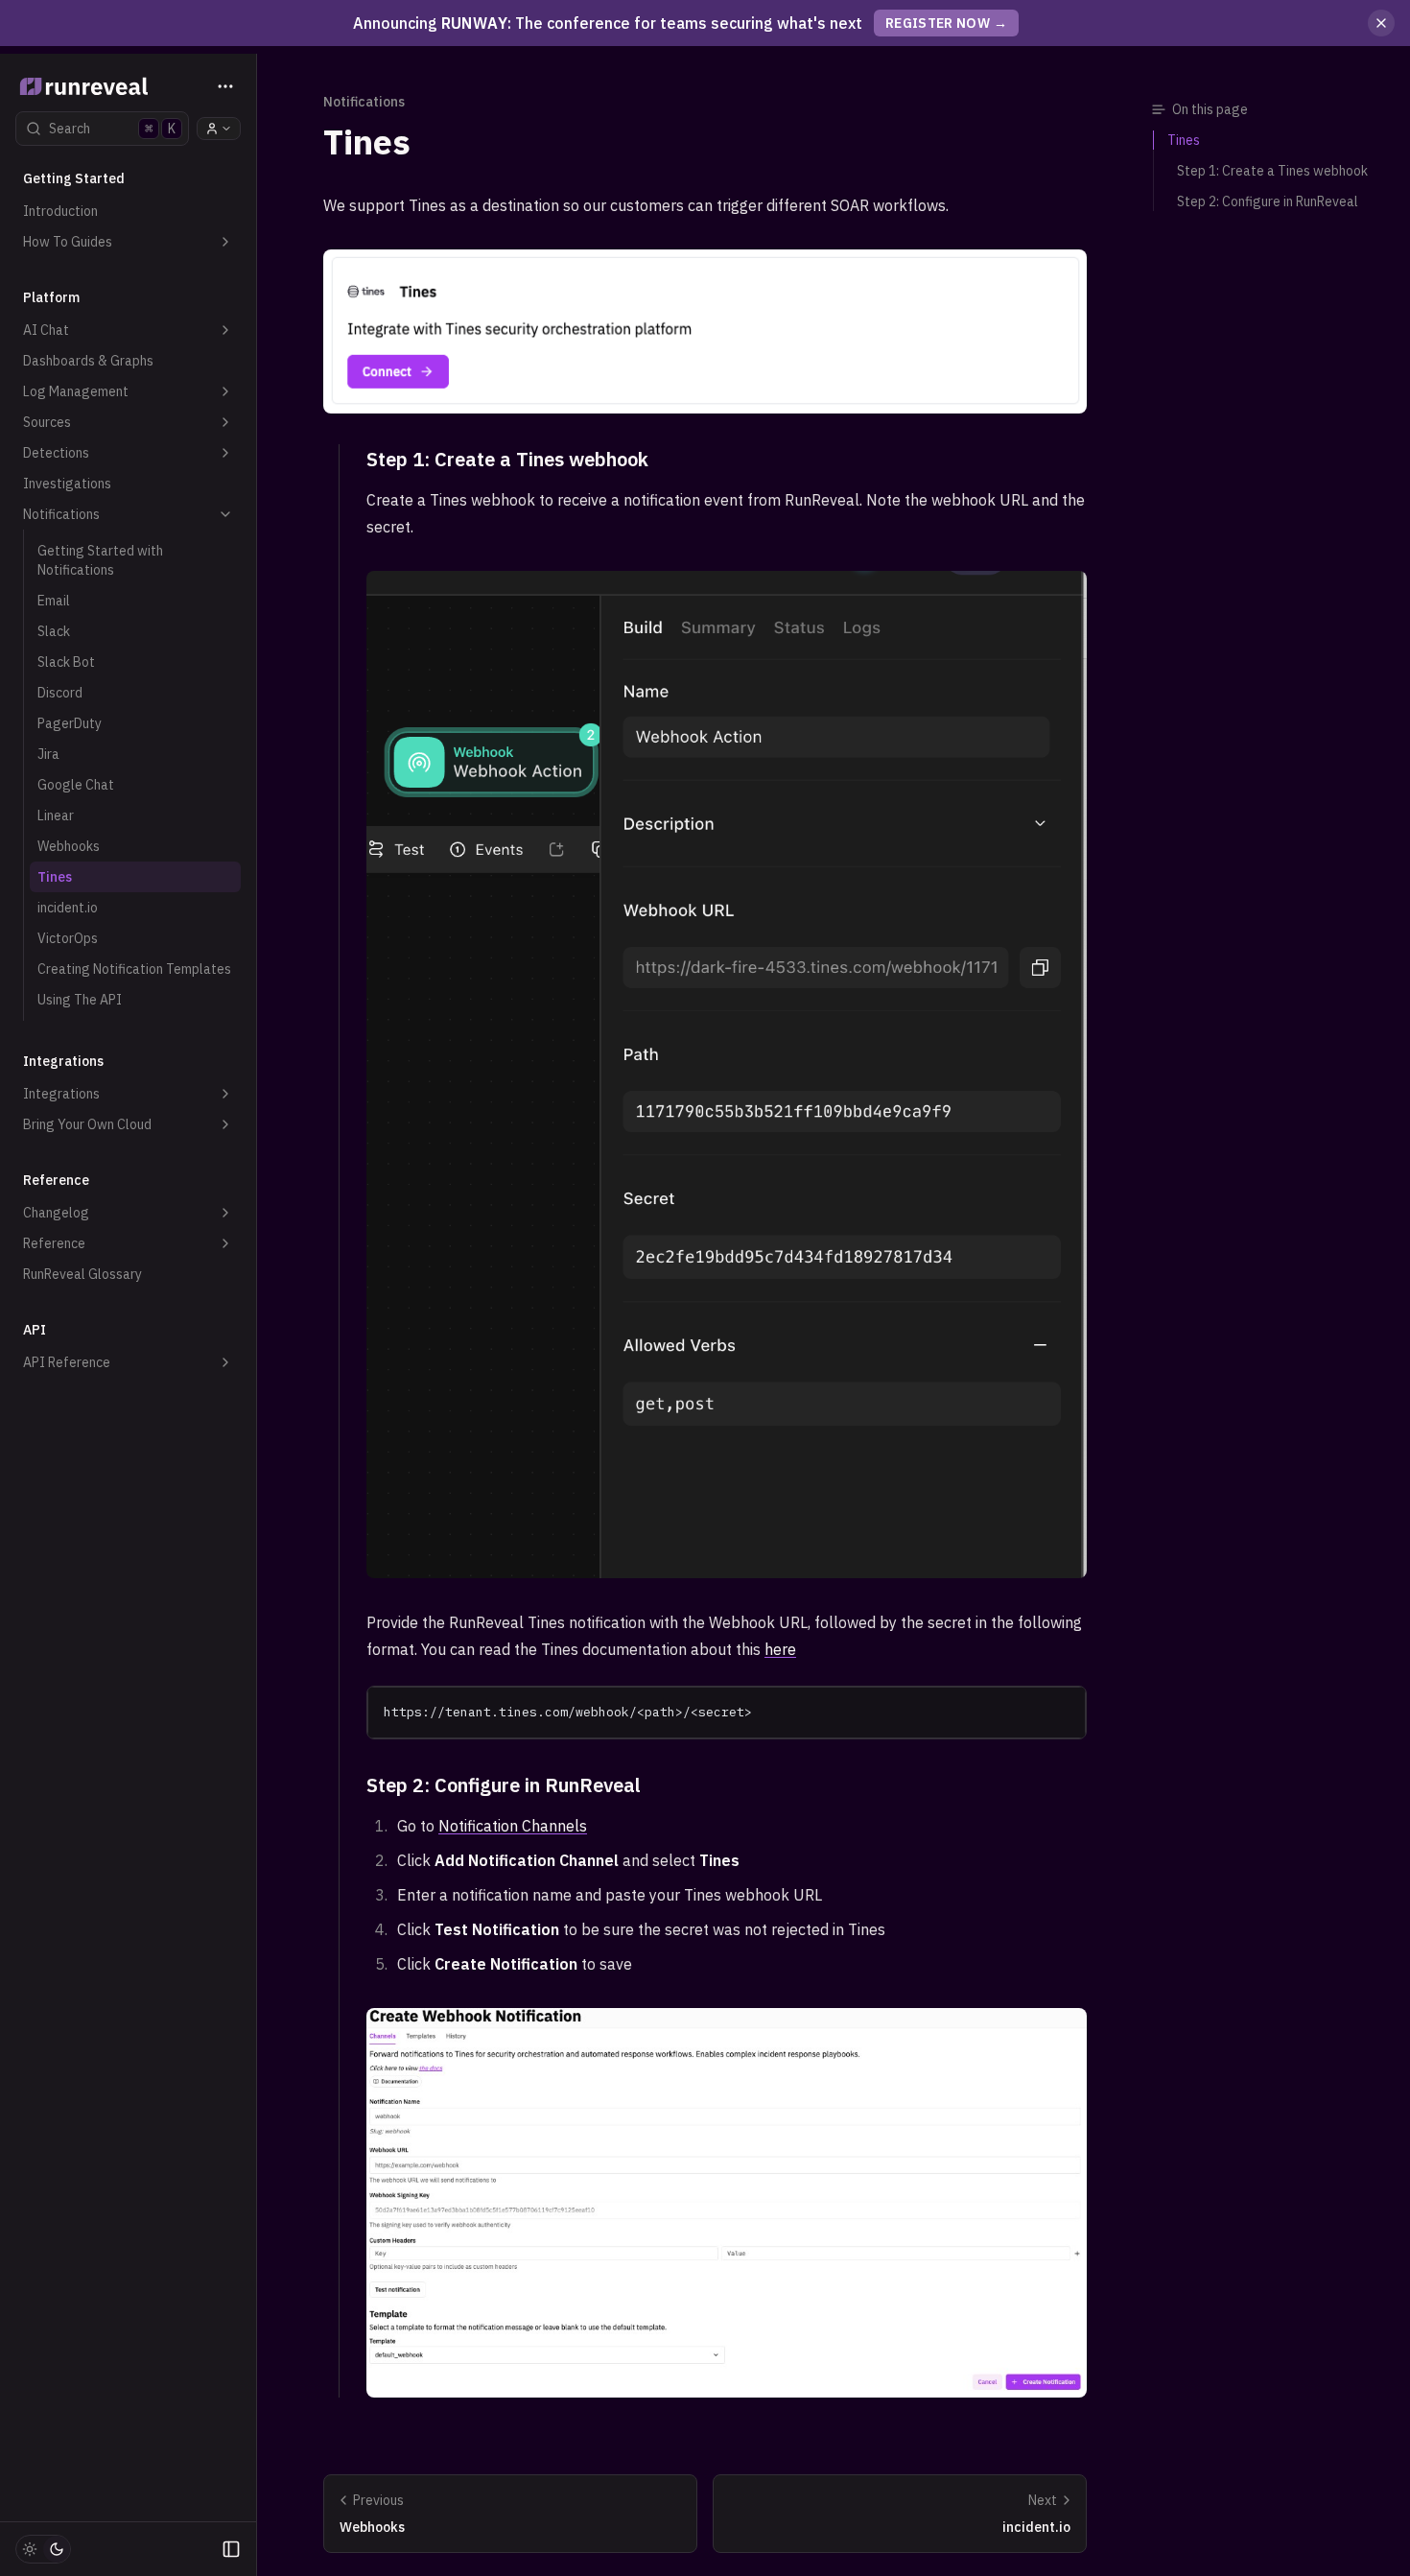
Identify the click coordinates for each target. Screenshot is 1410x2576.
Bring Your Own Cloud (87, 1124)
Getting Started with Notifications (100, 560)
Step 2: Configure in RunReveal (504, 1785)
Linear (56, 815)
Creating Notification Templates (134, 969)
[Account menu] (219, 129)
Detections (56, 453)
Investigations (67, 484)
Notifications (61, 514)
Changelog (56, 1213)
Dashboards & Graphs (88, 361)
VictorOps (68, 938)
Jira (48, 754)
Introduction (60, 211)
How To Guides (68, 242)
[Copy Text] (1064, 1709)
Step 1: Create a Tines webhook (507, 459)
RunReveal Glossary (82, 1274)
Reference (54, 1243)
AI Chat (46, 330)
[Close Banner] (1381, 23)
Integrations (61, 1094)
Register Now (947, 23)
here (780, 1649)
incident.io (68, 908)
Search (112, 129)
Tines (55, 877)
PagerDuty (70, 723)
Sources (47, 422)
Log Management (76, 391)
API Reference (67, 1362)
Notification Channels (513, 1826)
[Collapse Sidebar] (231, 2549)
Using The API (80, 1000)
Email (54, 601)
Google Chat (76, 785)
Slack (54, 631)
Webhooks (69, 846)
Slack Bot (66, 662)
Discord (60, 693)
